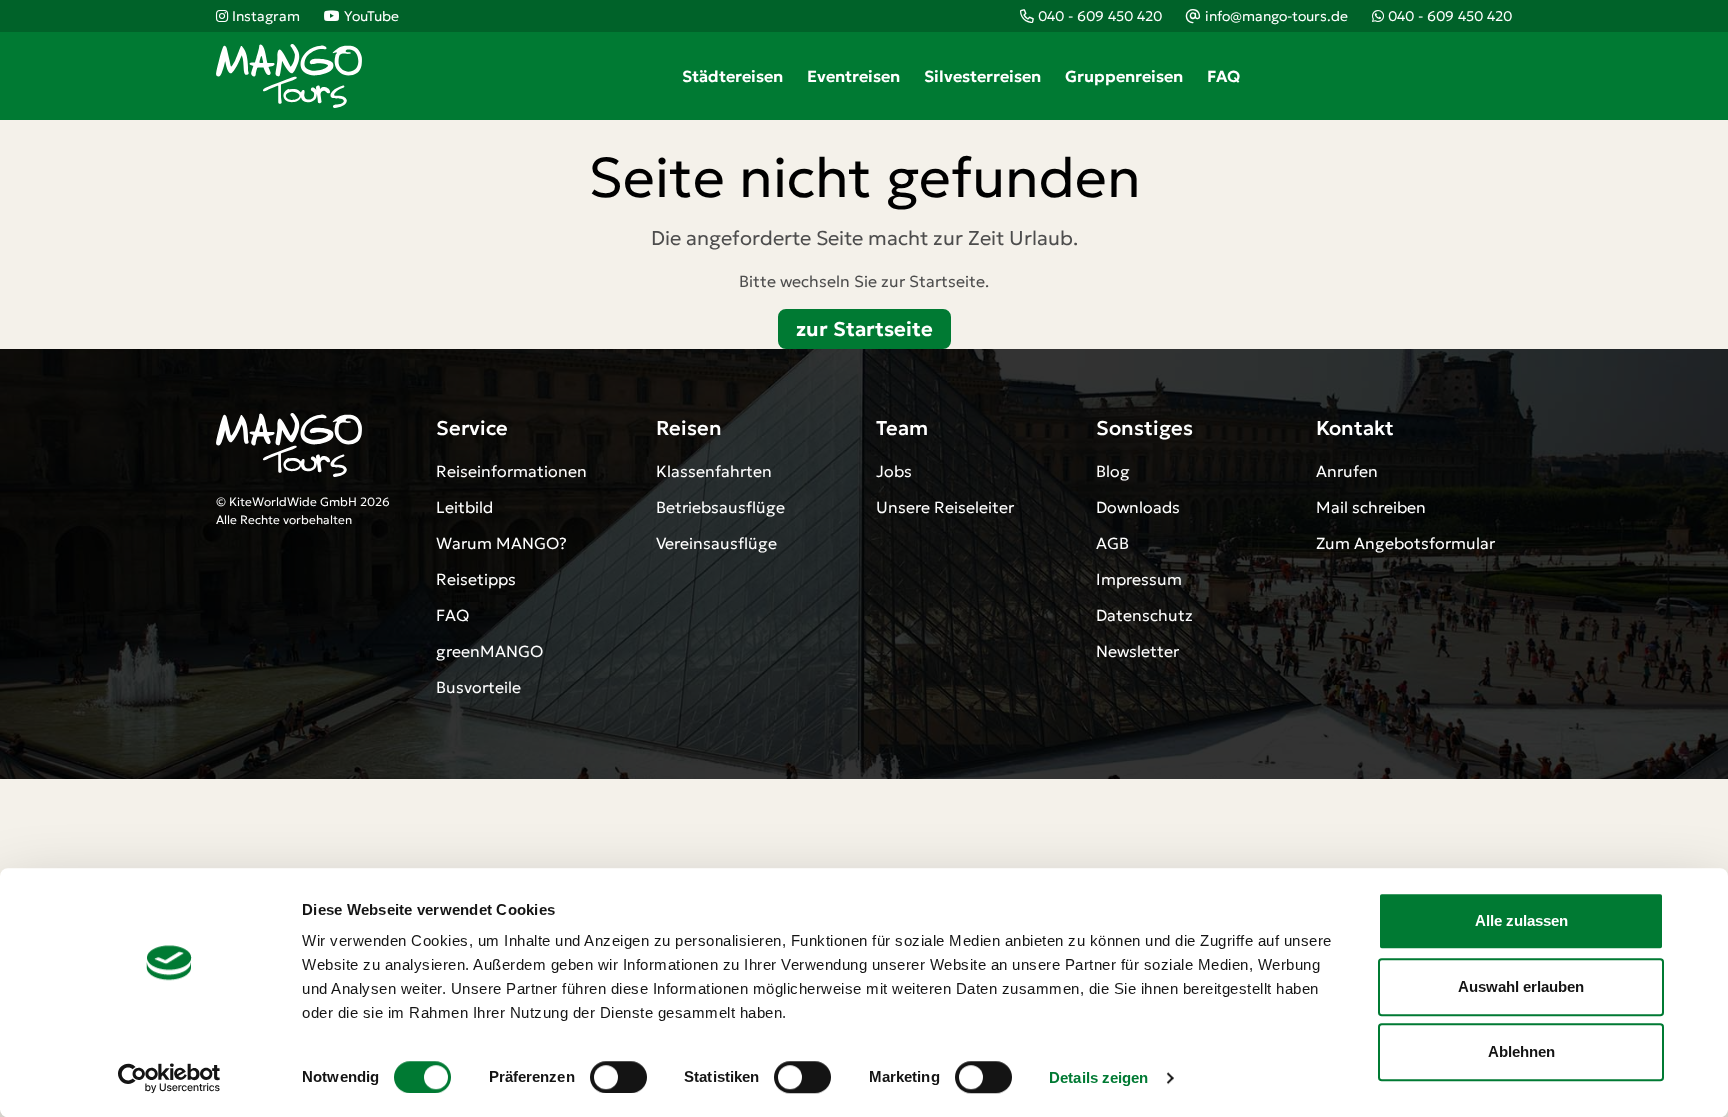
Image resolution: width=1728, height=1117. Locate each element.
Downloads (1138, 507)
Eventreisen (853, 76)
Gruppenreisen (1124, 76)
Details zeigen (1098, 1077)
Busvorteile (478, 687)
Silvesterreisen (982, 76)
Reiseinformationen (511, 471)
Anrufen (1347, 471)
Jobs (894, 471)
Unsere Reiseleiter (945, 507)
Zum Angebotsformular (1405, 543)
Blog (1113, 471)
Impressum (1139, 579)
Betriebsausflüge (720, 507)
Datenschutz (1144, 615)
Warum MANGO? (501, 543)
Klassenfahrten (714, 471)
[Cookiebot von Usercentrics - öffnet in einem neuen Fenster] (169, 1078)
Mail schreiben (1371, 507)
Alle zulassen (1521, 920)
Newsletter (1137, 651)
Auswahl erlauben (1521, 986)
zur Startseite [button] (864, 329)
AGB (1112, 543)
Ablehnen (1521, 1051)
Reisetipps (476, 579)
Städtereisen (732, 76)
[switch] (618, 1077)
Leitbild (464, 507)
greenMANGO (489, 651)
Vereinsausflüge (716, 543)
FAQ (1223, 76)
